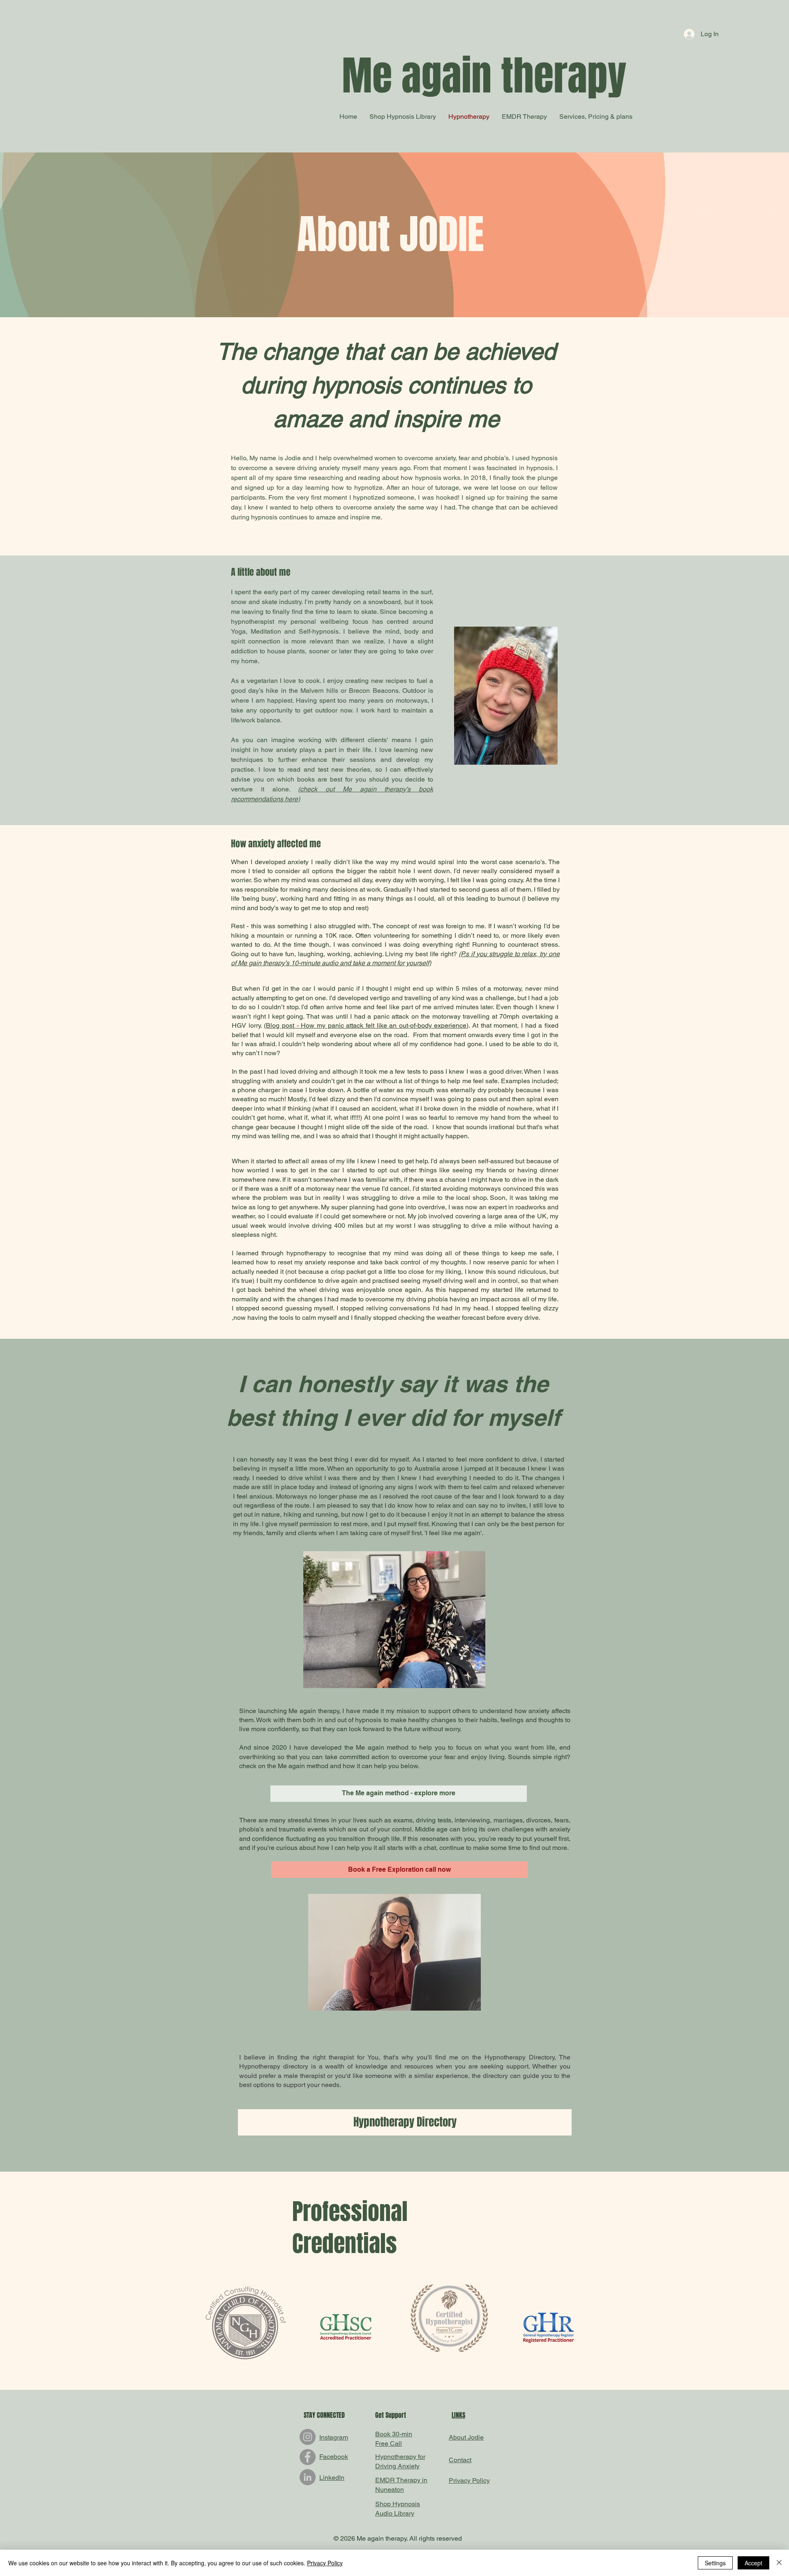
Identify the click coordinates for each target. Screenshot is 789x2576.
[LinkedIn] (308, 2477)
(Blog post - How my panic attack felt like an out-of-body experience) (366, 1025)
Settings (715, 2563)
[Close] (779, 2563)
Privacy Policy (325, 2563)
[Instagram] (308, 2437)
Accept (753, 2563)
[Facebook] (308, 2457)
